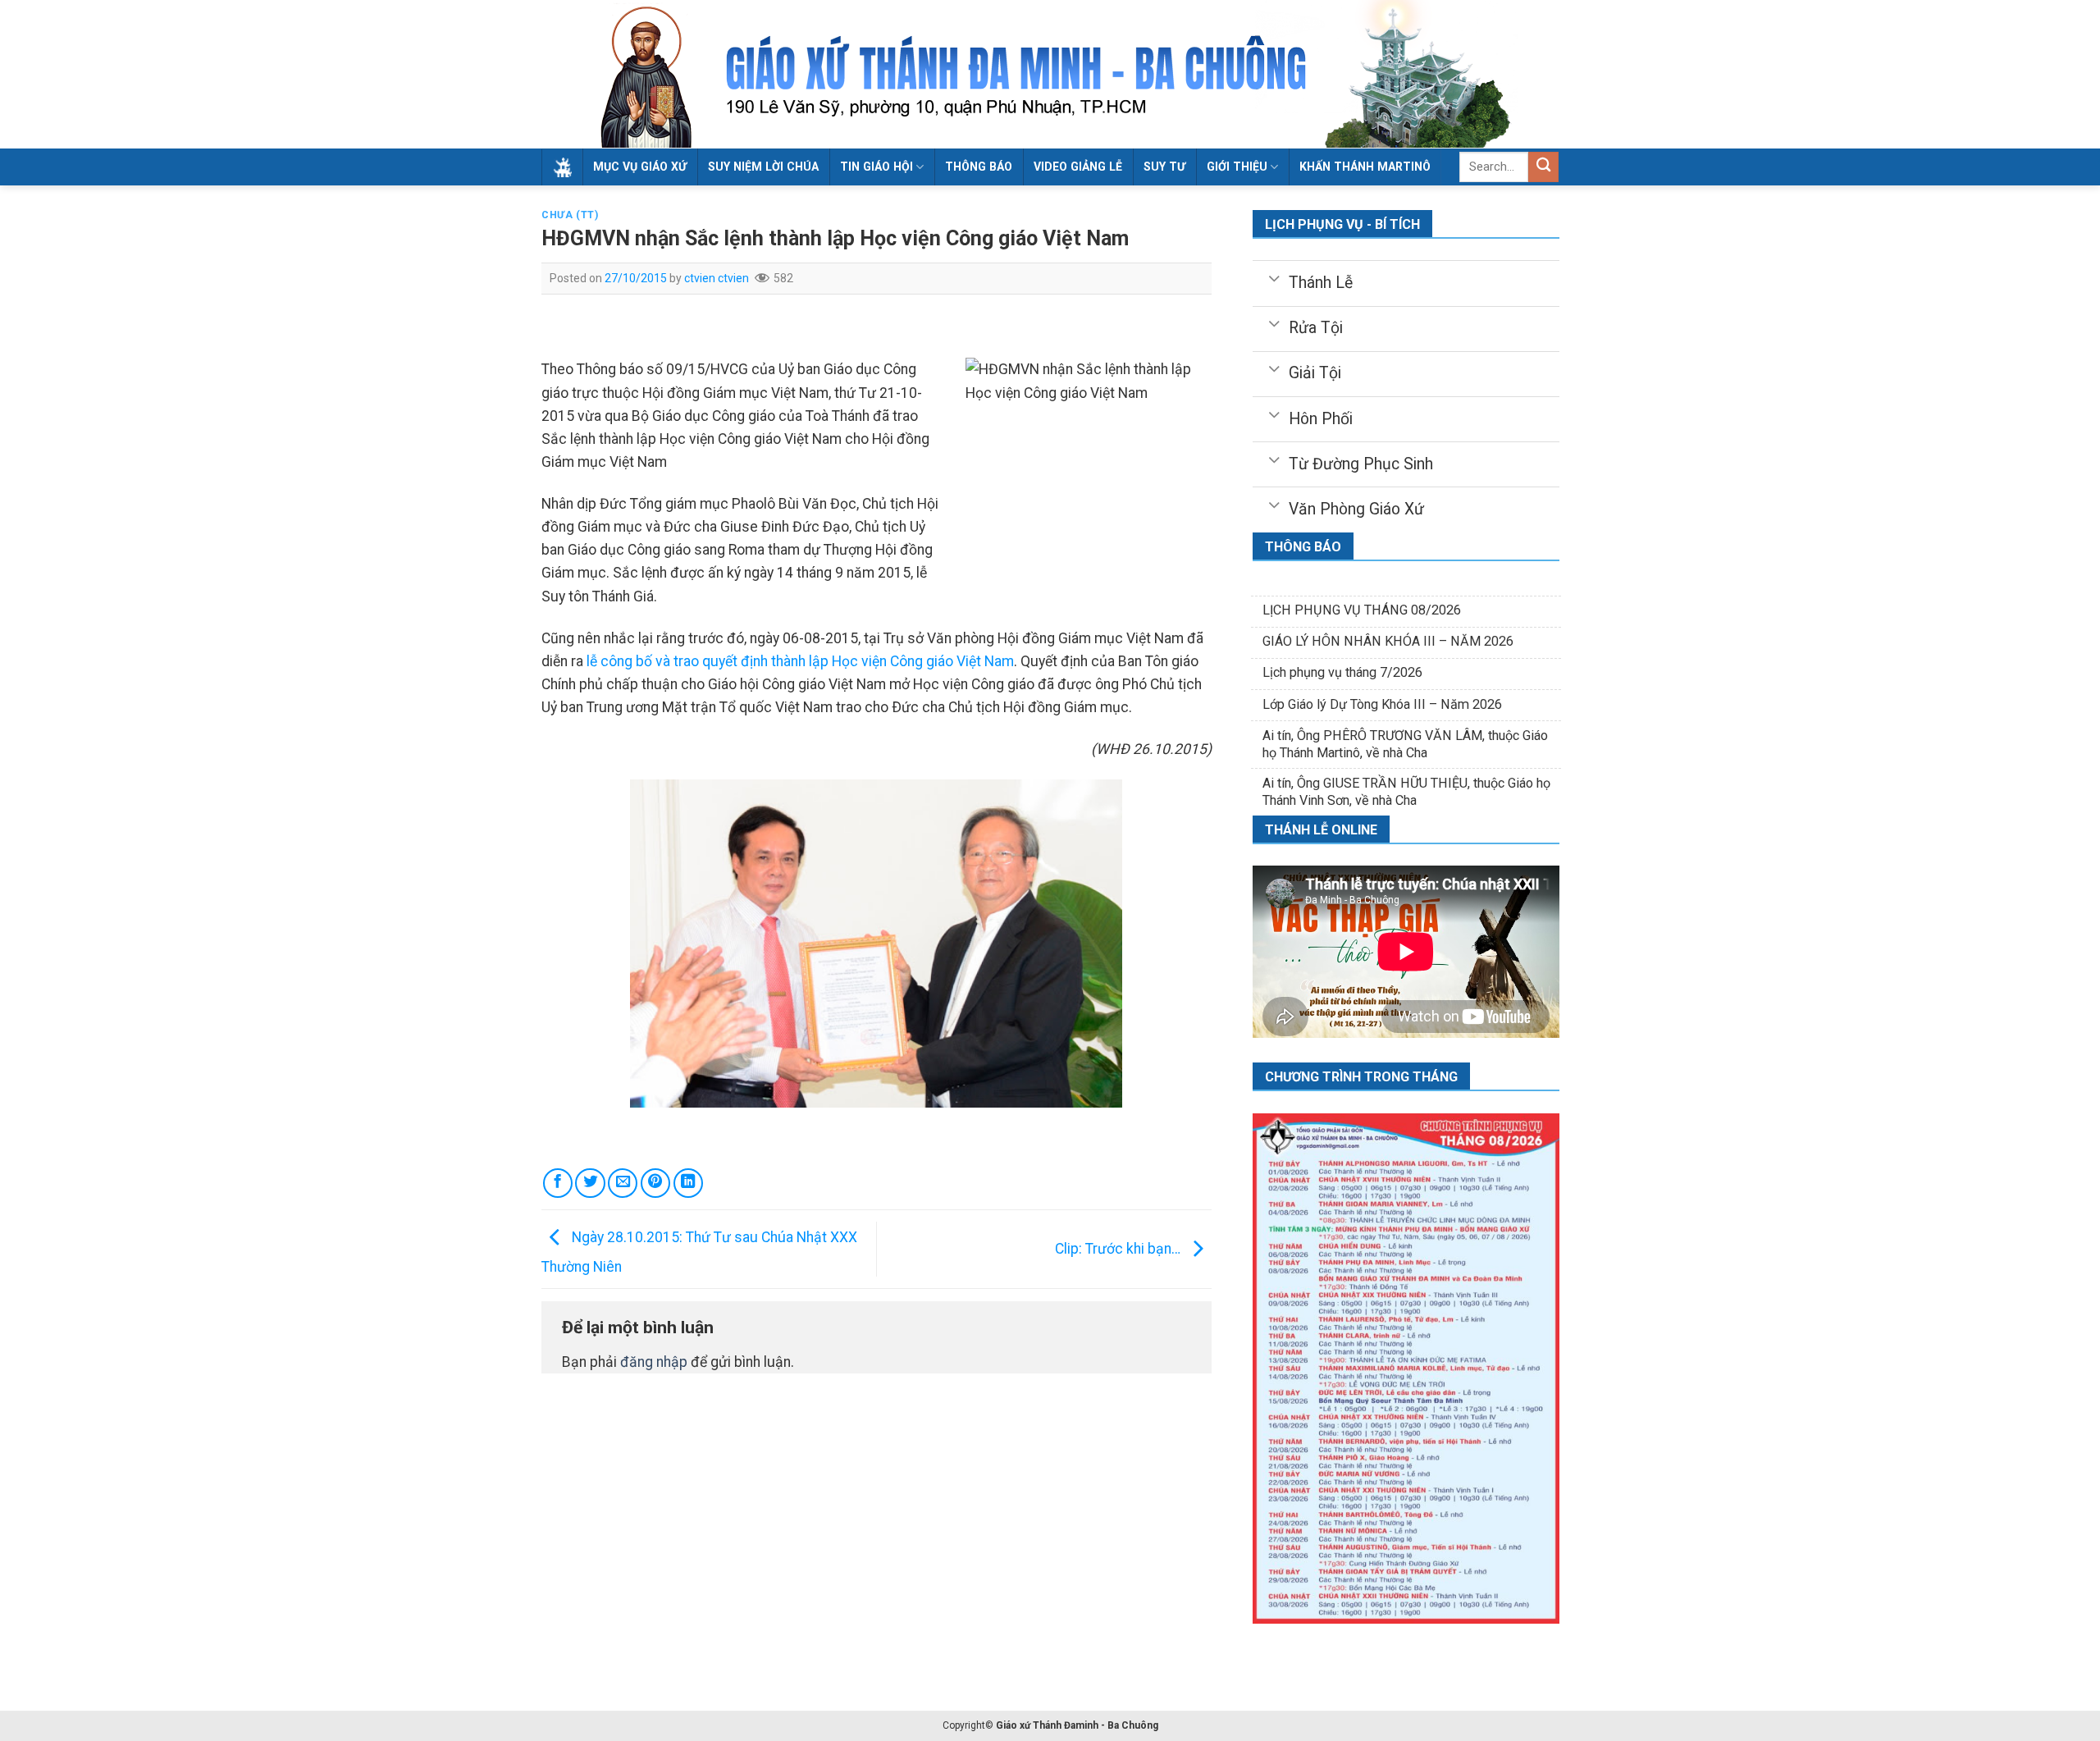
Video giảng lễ (1078, 167)
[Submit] (1543, 167)
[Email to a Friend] (623, 1183)
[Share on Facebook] (558, 1183)
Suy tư (1164, 167)
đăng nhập (654, 1362)
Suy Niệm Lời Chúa (763, 167)
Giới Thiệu (1237, 167)
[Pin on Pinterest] (655, 1183)
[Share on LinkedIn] (688, 1183)
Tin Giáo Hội (877, 167)
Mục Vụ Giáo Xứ (640, 167)
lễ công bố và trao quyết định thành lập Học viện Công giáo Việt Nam (800, 661)
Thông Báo (979, 167)
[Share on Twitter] (590, 1183)
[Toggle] (1274, 277)
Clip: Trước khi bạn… (1119, 1249)
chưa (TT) (570, 215)
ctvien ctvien (717, 278)
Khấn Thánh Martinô (1365, 167)
